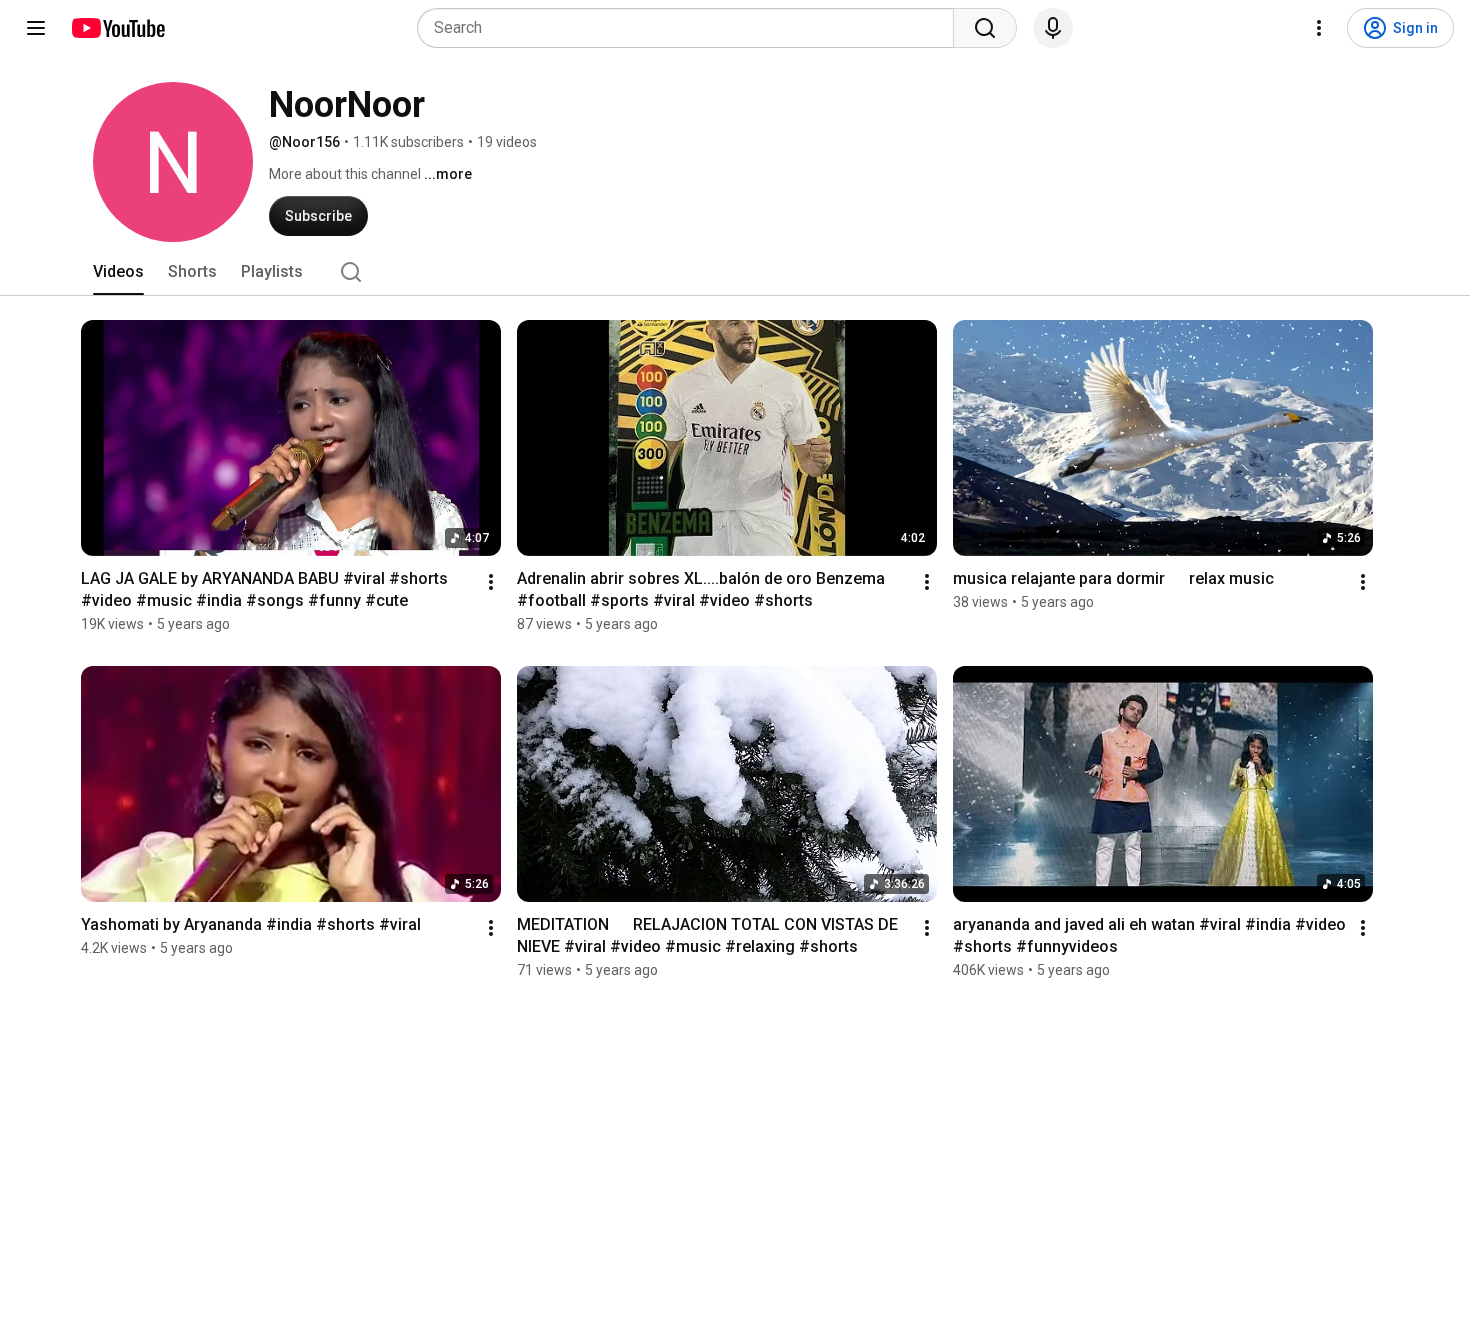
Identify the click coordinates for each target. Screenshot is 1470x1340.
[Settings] (1319, 28)
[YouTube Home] (117, 28)
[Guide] (36, 28)
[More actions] (491, 582)
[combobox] (691, 28)
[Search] (985, 28)
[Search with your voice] (1053, 28)
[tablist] (735, 272)
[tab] (118, 272)
